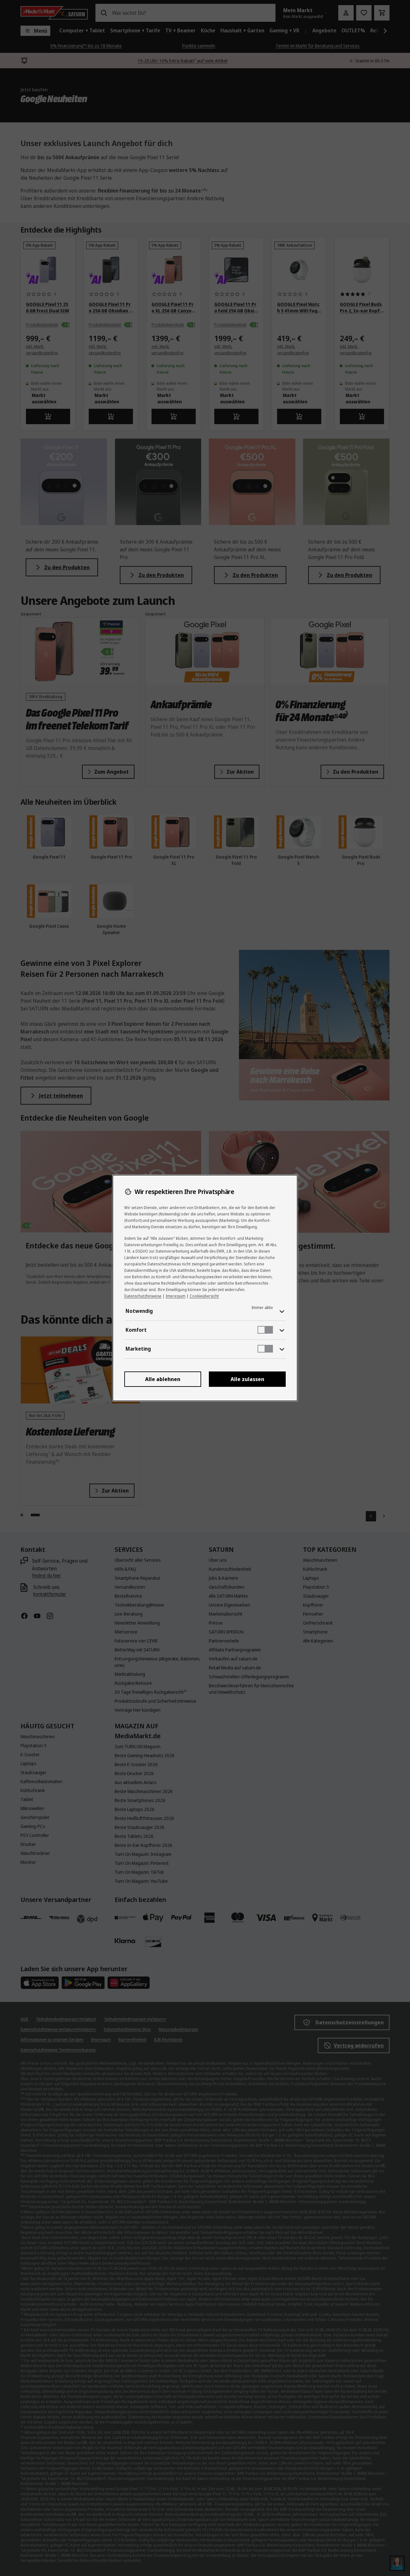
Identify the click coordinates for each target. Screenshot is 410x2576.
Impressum (176, 1296)
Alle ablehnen (163, 1379)
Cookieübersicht (204, 1296)
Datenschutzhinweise (143, 1296)
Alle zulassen (247, 1379)
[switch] (265, 1330)
